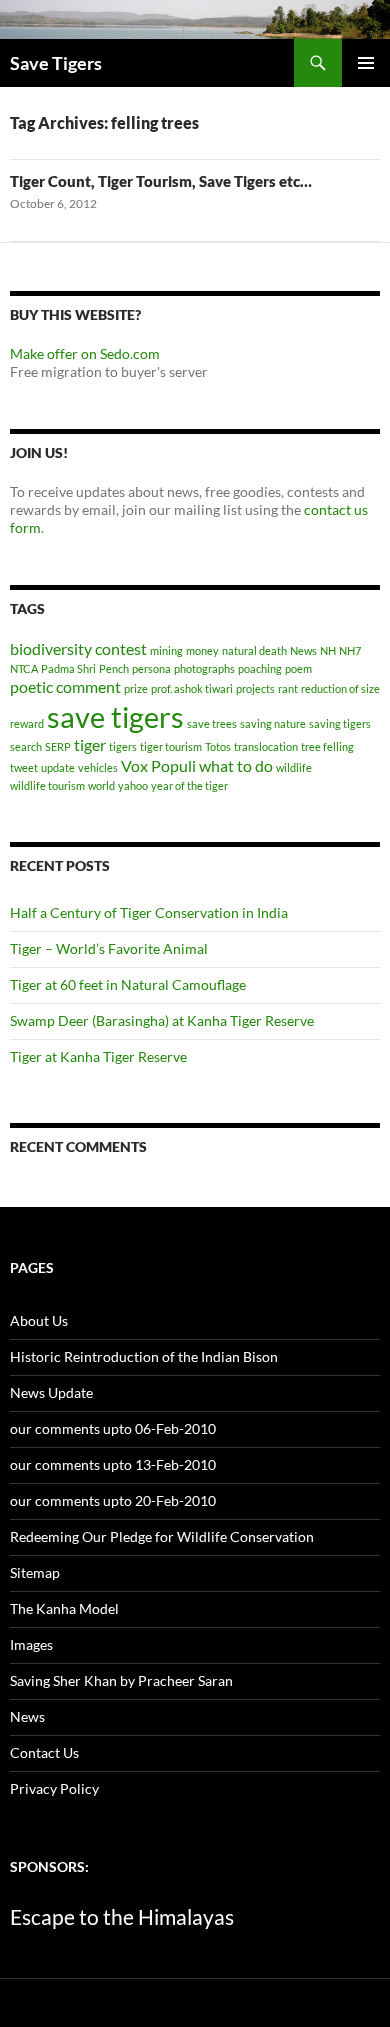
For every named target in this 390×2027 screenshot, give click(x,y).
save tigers (115, 716)
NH (328, 650)
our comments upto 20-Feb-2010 (113, 1500)
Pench (114, 668)
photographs (204, 668)
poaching (260, 668)
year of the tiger (189, 785)
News (303, 650)
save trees (212, 723)
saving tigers (340, 723)
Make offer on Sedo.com (85, 353)
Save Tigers (56, 63)
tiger (90, 744)
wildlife (294, 767)
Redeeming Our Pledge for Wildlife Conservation (162, 1536)
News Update (51, 1392)
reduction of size (340, 688)
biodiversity (51, 648)
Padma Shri (68, 668)
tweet (24, 767)
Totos (218, 746)
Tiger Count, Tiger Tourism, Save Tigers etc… (161, 181)
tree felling (327, 746)
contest (121, 648)
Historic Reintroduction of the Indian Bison (144, 1356)
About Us (39, 1320)
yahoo (133, 785)
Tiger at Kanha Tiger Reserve (98, 1056)
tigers (123, 746)
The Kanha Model (64, 1608)
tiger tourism (171, 746)
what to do (236, 765)
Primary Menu (366, 63)
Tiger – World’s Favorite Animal (109, 948)
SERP (58, 746)
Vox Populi (158, 765)
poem (298, 668)
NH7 (350, 650)
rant (288, 688)
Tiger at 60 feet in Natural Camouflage (128, 984)
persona (151, 668)
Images (31, 1644)
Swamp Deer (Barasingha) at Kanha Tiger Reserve (162, 1020)
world (101, 785)
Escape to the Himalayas (122, 1916)
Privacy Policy (54, 1788)
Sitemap (35, 1572)
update (58, 767)
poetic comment (65, 686)
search (26, 746)
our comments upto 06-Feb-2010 (113, 1428)
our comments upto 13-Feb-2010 (113, 1464)
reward (27, 723)
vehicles (98, 767)
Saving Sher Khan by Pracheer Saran (121, 1680)
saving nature (273, 723)
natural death (254, 650)
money (202, 650)
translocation (266, 746)
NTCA (24, 668)
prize (136, 688)
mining (166, 650)
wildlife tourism (47, 785)
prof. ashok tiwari (192, 688)
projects (255, 688)
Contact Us (44, 1752)
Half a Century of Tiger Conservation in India (149, 912)
